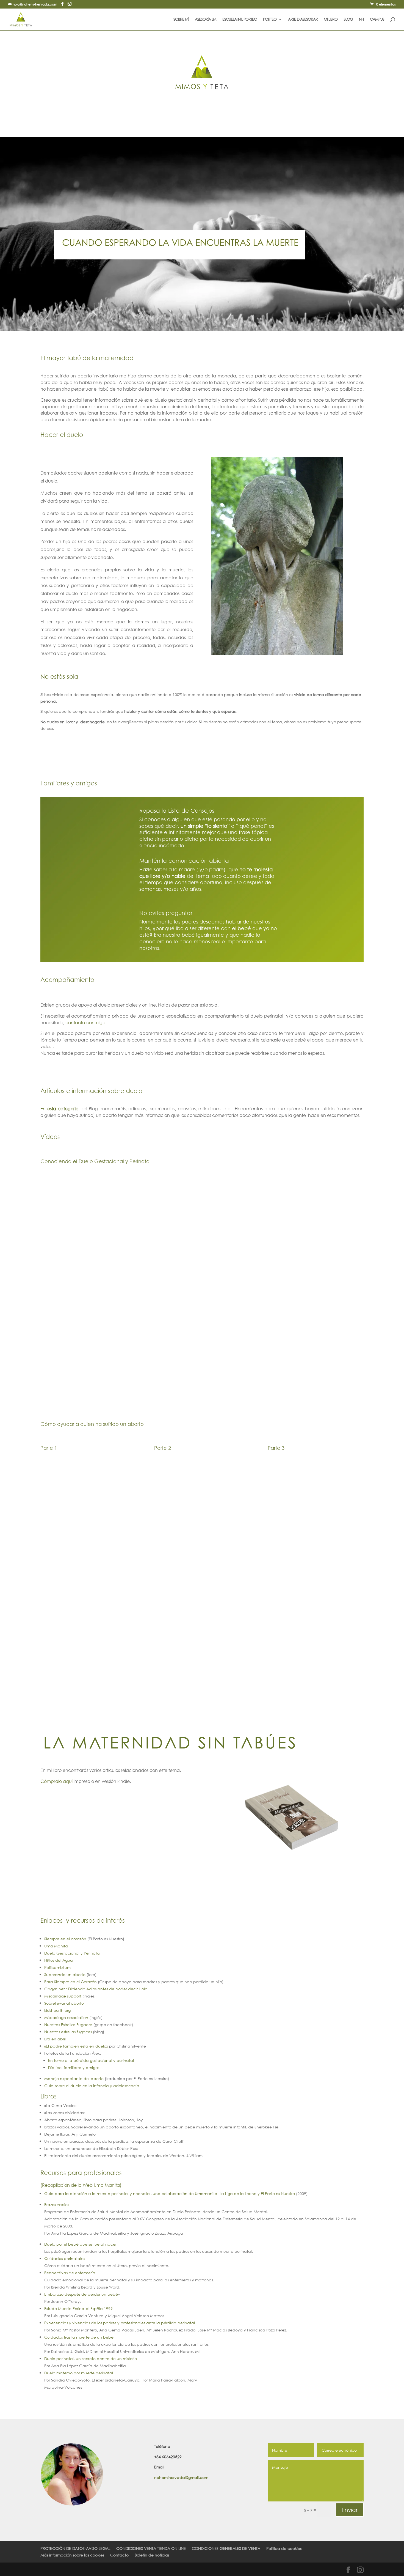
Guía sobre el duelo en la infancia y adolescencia (92, 2086)
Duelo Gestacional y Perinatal (72, 1953)
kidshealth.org (57, 2010)
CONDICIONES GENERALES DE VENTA (226, 2548)
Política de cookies (284, 2548)
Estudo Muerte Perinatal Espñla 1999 (78, 2308)
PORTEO (270, 20)
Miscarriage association (67, 2017)
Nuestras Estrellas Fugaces (68, 2025)
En (60, 1108)
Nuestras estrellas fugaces (68, 2032)
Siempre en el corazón (66, 1939)
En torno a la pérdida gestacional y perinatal (91, 2060)
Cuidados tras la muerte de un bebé (79, 2337)
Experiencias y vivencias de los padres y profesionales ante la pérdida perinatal (120, 2323)
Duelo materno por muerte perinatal (79, 2373)
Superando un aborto (65, 1975)
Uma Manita (56, 1946)
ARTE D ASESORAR (303, 20)
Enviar (350, 2510)
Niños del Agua (59, 1960)
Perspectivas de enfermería (70, 2273)
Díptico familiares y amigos (74, 2067)
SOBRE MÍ (181, 20)
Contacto (119, 2555)
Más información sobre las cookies (72, 2555)
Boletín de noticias (152, 2555)
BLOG (348, 20)
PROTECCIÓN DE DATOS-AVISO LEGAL (75, 2548)
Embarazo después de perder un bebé (81, 2294)
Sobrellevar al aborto (64, 2003)
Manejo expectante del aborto (74, 2078)
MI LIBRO (331, 20)
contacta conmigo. (86, 1022)
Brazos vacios (57, 2204)
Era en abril (55, 2039)
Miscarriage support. (63, 1996)
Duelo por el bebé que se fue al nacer (80, 2244)
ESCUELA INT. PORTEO (240, 20)
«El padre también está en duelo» (77, 2046)
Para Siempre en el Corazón (71, 1982)
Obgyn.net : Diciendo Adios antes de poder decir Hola (96, 1989)
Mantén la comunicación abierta (184, 861)
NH (361, 20)
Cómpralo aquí (56, 1781)
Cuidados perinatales (65, 2258)
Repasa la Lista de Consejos (177, 811)
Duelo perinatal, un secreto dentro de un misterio (91, 2359)
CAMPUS (377, 20)
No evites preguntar (166, 913)
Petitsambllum (57, 1967)
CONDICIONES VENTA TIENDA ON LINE (151, 2548)
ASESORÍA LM (206, 20)
